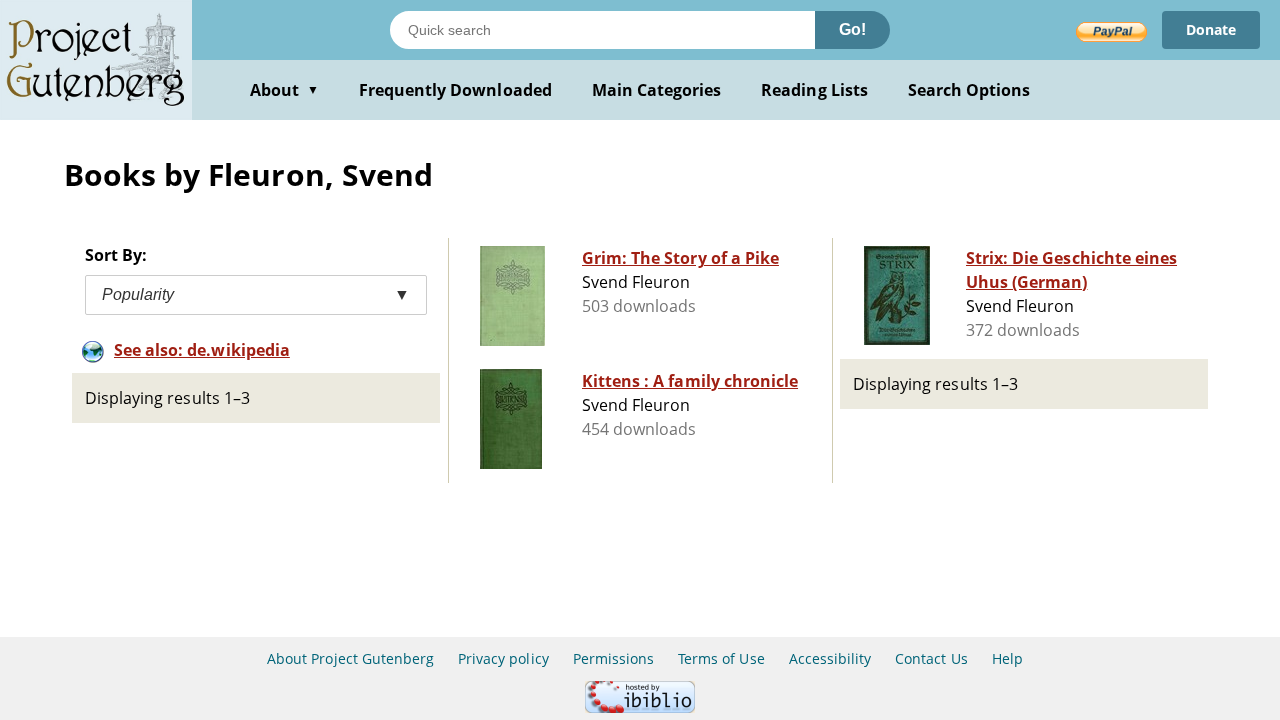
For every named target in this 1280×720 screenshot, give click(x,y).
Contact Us (931, 658)
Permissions (613, 658)
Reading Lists (814, 90)
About (284, 90)
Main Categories (657, 90)
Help (1007, 658)
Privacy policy (503, 658)
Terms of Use (721, 658)
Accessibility (830, 658)
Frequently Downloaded (455, 90)
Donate (1211, 29)
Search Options (969, 90)
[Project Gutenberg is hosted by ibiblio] (640, 707)
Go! (852, 29)
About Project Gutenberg (350, 658)
